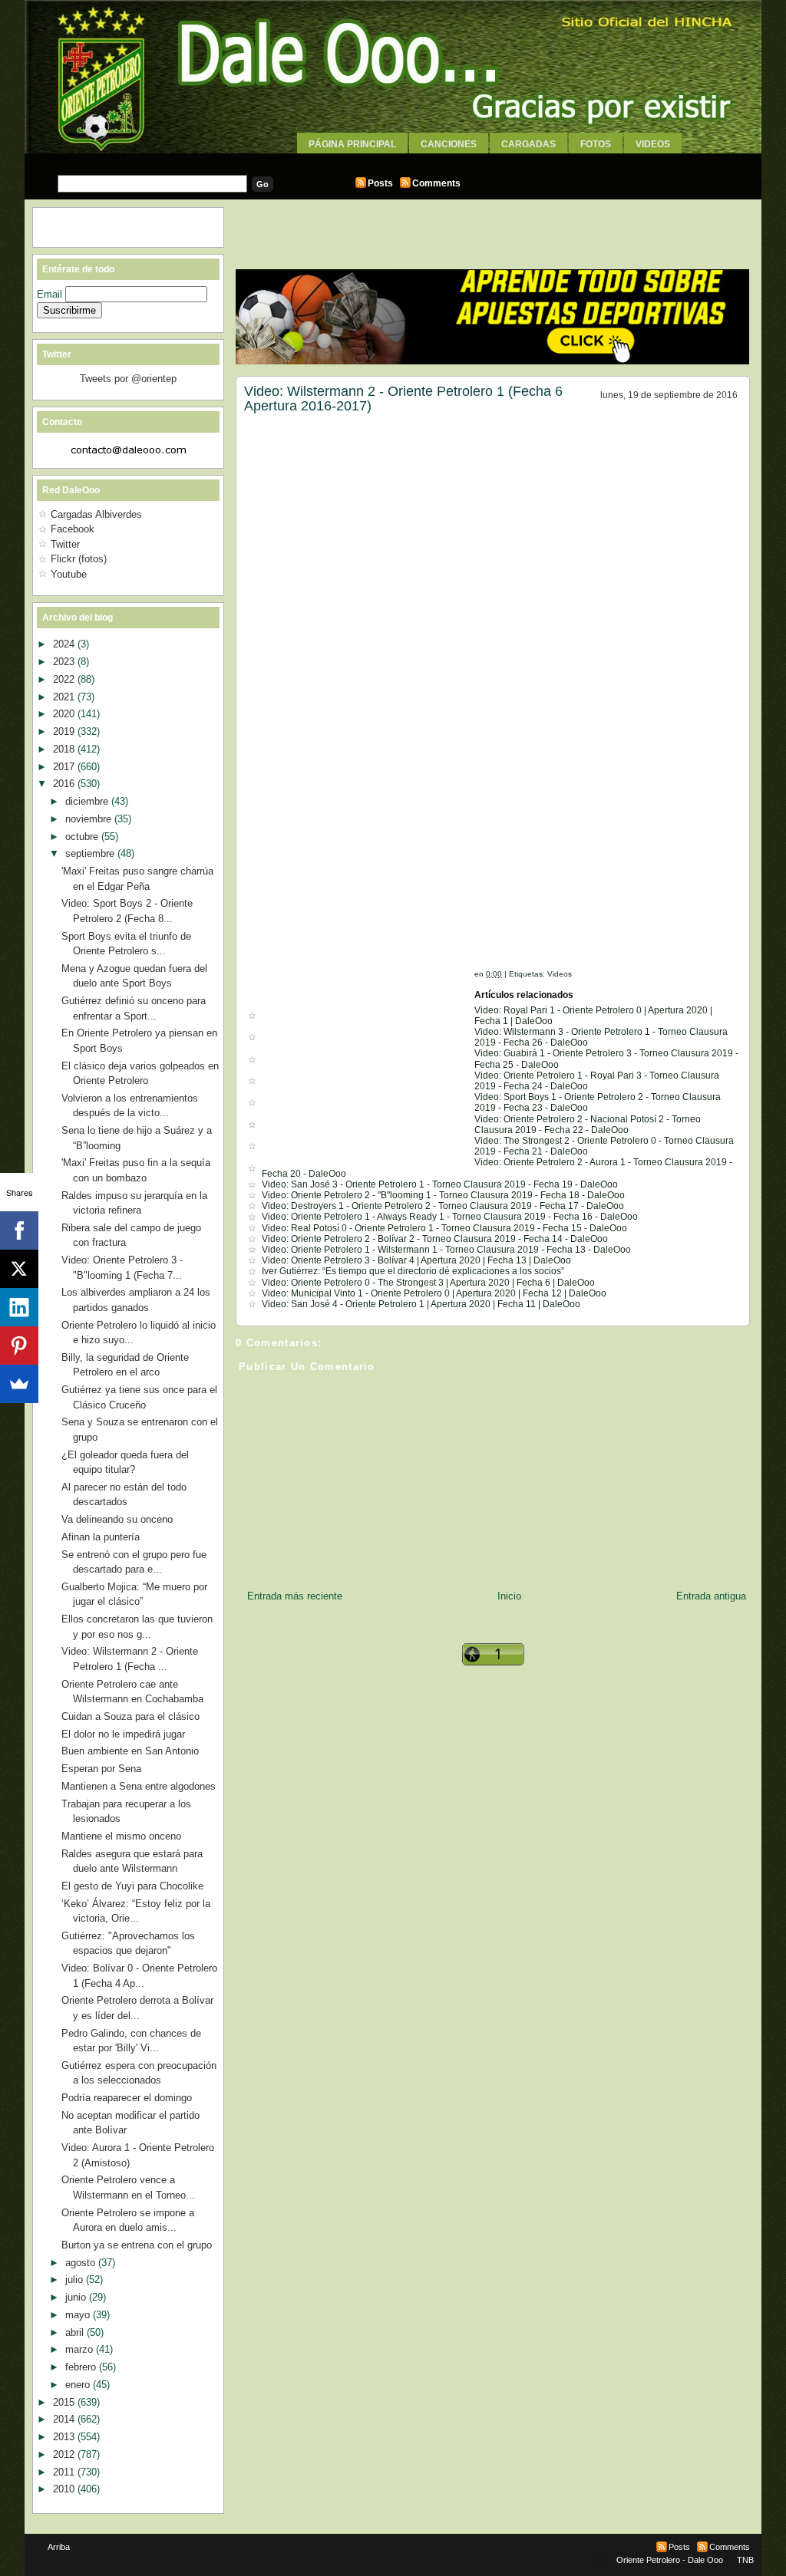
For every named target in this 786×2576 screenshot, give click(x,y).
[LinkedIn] (19, 1307)
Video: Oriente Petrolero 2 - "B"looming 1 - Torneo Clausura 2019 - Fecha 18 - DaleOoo (443, 1195)
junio (77, 2297)
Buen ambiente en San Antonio (130, 1751)
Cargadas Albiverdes (96, 514)
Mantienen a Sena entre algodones (139, 1786)
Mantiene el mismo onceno (121, 1836)
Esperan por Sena (101, 1769)
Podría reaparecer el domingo (127, 2098)
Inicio (509, 1596)
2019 (65, 731)
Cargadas (528, 144)
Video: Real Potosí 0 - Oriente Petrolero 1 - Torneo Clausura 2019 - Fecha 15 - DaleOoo (444, 1228)
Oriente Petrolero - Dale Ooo (670, 2560)
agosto (82, 2263)
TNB (745, 2560)
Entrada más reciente (295, 1596)
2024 (65, 644)
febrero (82, 2367)
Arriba (59, 2547)
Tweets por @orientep (128, 379)
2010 (65, 2489)
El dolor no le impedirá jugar (123, 1734)
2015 (65, 2402)
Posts (380, 183)
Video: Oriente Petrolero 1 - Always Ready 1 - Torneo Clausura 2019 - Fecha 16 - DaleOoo (450, 1217)
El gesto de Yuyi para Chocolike (132, 1886)
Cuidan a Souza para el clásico (130, 1716)
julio (76, 2280)
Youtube (69, 574)
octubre (83, 837)
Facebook (73, 529)
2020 (65, 714)
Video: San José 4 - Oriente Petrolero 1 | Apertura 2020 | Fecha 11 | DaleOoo (421, 1304)
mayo (79, 2315)
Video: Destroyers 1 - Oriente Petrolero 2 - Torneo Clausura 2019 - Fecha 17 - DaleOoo (443, 1206)
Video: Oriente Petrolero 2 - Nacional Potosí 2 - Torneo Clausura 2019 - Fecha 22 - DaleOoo (588, 1125)
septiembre (91, 853)
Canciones (449, 144)
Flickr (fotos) (79, 559)
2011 (65, 2472)
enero (79, 2385)
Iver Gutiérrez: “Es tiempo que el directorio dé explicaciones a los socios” (413, 1271)
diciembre (88, 801)
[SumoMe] (19, 1384)
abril (76, 2332)
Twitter (65, 544)
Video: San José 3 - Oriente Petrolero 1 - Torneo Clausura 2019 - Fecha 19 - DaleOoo (440, 1184)
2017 (65, 767)
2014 (65, 2419)
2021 (65, 697)
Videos (653, 144)
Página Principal (352, 144)
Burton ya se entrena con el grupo (137, 2245)
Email (51, 294)
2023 (65, 662)
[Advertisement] (393, 159)
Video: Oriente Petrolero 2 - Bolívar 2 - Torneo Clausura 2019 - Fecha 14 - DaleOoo (435, 1239)
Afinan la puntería (101, 1537)
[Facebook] (19, 1230)
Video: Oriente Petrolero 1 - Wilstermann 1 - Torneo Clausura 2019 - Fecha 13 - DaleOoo (446, 1250)
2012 (65, 2454)
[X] (19, 1269)
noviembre (90, 819)
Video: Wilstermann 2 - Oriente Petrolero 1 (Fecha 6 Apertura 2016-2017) (403, 399)
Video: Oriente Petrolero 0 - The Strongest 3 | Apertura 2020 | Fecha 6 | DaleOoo (428, 1283)
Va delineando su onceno (117, 1519)
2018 (65, 749)
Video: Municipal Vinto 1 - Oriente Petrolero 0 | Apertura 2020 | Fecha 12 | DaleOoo (434, 1293)
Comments (436, 183)
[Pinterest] (19, 1346)
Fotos (596, 144)
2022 (65, 679)
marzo (81, 2349)
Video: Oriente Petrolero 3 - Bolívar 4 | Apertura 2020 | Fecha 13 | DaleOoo (416, 1260)
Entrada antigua (711, 1596)
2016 (65, 784)
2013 (65, 2437)
